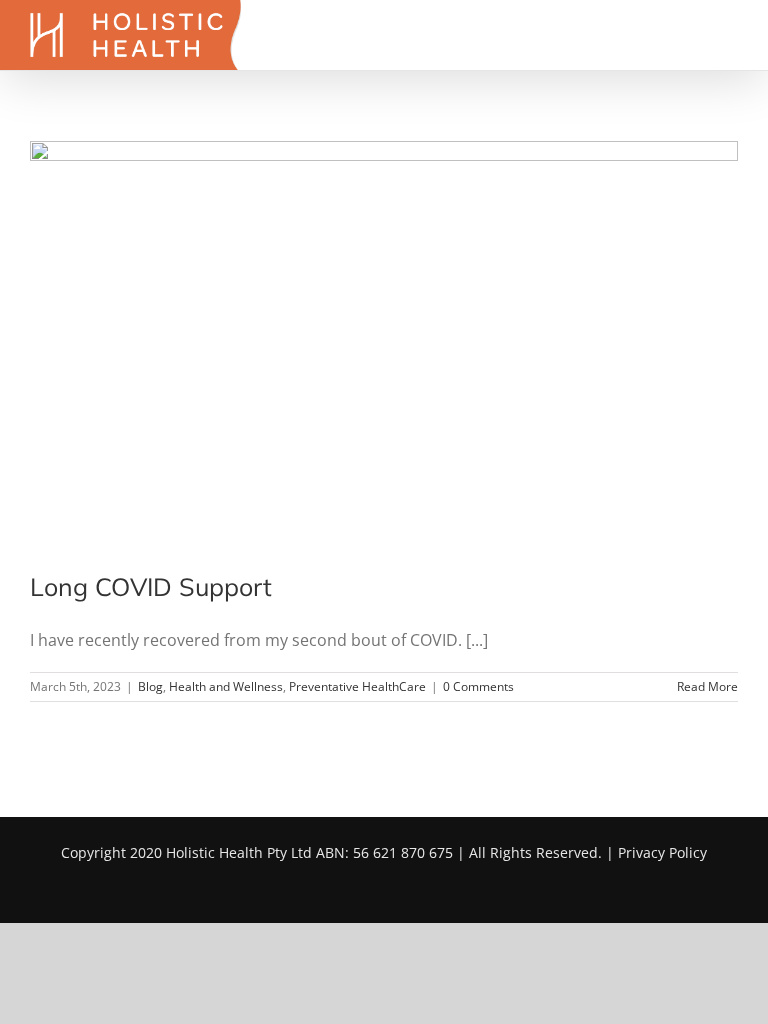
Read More (707, 686)
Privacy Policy (662, 852)
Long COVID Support (151, 586)
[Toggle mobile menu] (730, 35)
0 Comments (478, 686)
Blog (150, 686)
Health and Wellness (226, 686)
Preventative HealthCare (357, 686)
